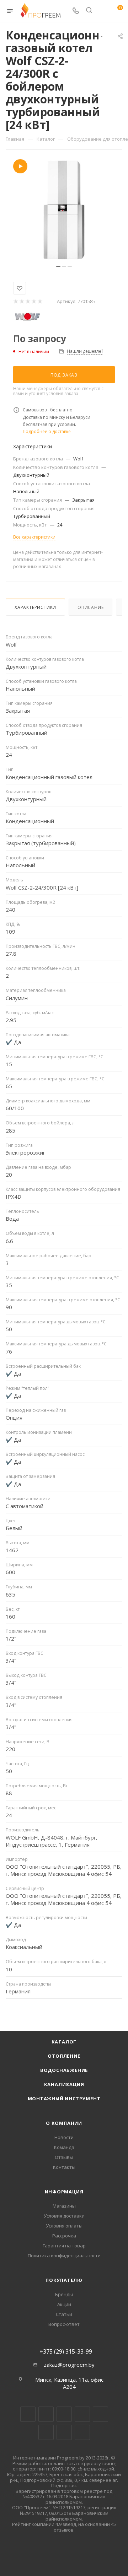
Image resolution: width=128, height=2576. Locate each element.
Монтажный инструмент (64, 2099)
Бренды (64, 2294)
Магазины (64, 2206)
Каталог (64, 2042)
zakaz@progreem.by (69, 2365)
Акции (64, 2304)
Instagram (64, 2414)
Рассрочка (64, 2236)
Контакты (64, 2167)
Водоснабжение (64, 2070)
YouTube (100, 2414)
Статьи (64, 2314)
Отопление (64, 2056)
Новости (64, 2137)
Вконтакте (28, 2414)
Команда (64, 2147)
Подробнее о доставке (47, 431)
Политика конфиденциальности (64, 2256)
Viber (64, 2432)
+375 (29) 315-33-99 (66, 2351)
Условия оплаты (64, 2226)
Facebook (46, 2414)
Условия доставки (64, 2216)
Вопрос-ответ (64, 2324)
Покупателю (64, 2280)
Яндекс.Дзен (82, 2432)
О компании (64, 2123)
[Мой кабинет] (102, 11)
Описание (90, 607)
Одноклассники (46, 2432)
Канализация (64, 2084)
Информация (64, 2192)
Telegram (82, 2414)
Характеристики (35, 607)
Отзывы (64, 2157)
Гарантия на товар (64, 2246)
